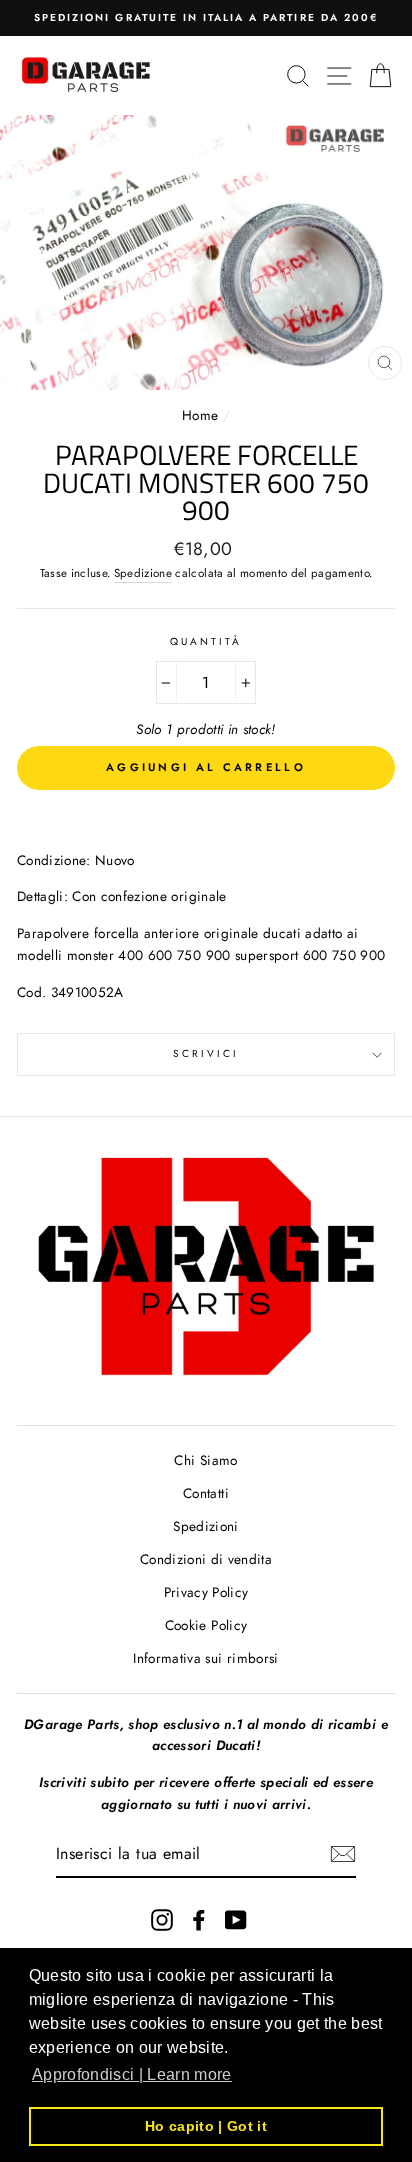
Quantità (206, 641)
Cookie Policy (206, 1625)
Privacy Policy (206, 1592)
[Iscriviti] (343, 1854)
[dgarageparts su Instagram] (162, 1919)
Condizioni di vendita (206, 1559)
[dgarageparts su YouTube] (236, 1919)
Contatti (206, 1493)
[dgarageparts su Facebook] (199, 1919)
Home (202, 415)
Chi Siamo (205, 1460)
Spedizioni (205, 1526)
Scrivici (206, 1053)
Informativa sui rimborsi (205, 1658)
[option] (206, 18)
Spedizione (143, 573)
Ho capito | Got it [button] (206, 2126)
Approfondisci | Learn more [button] (132, 2074)
